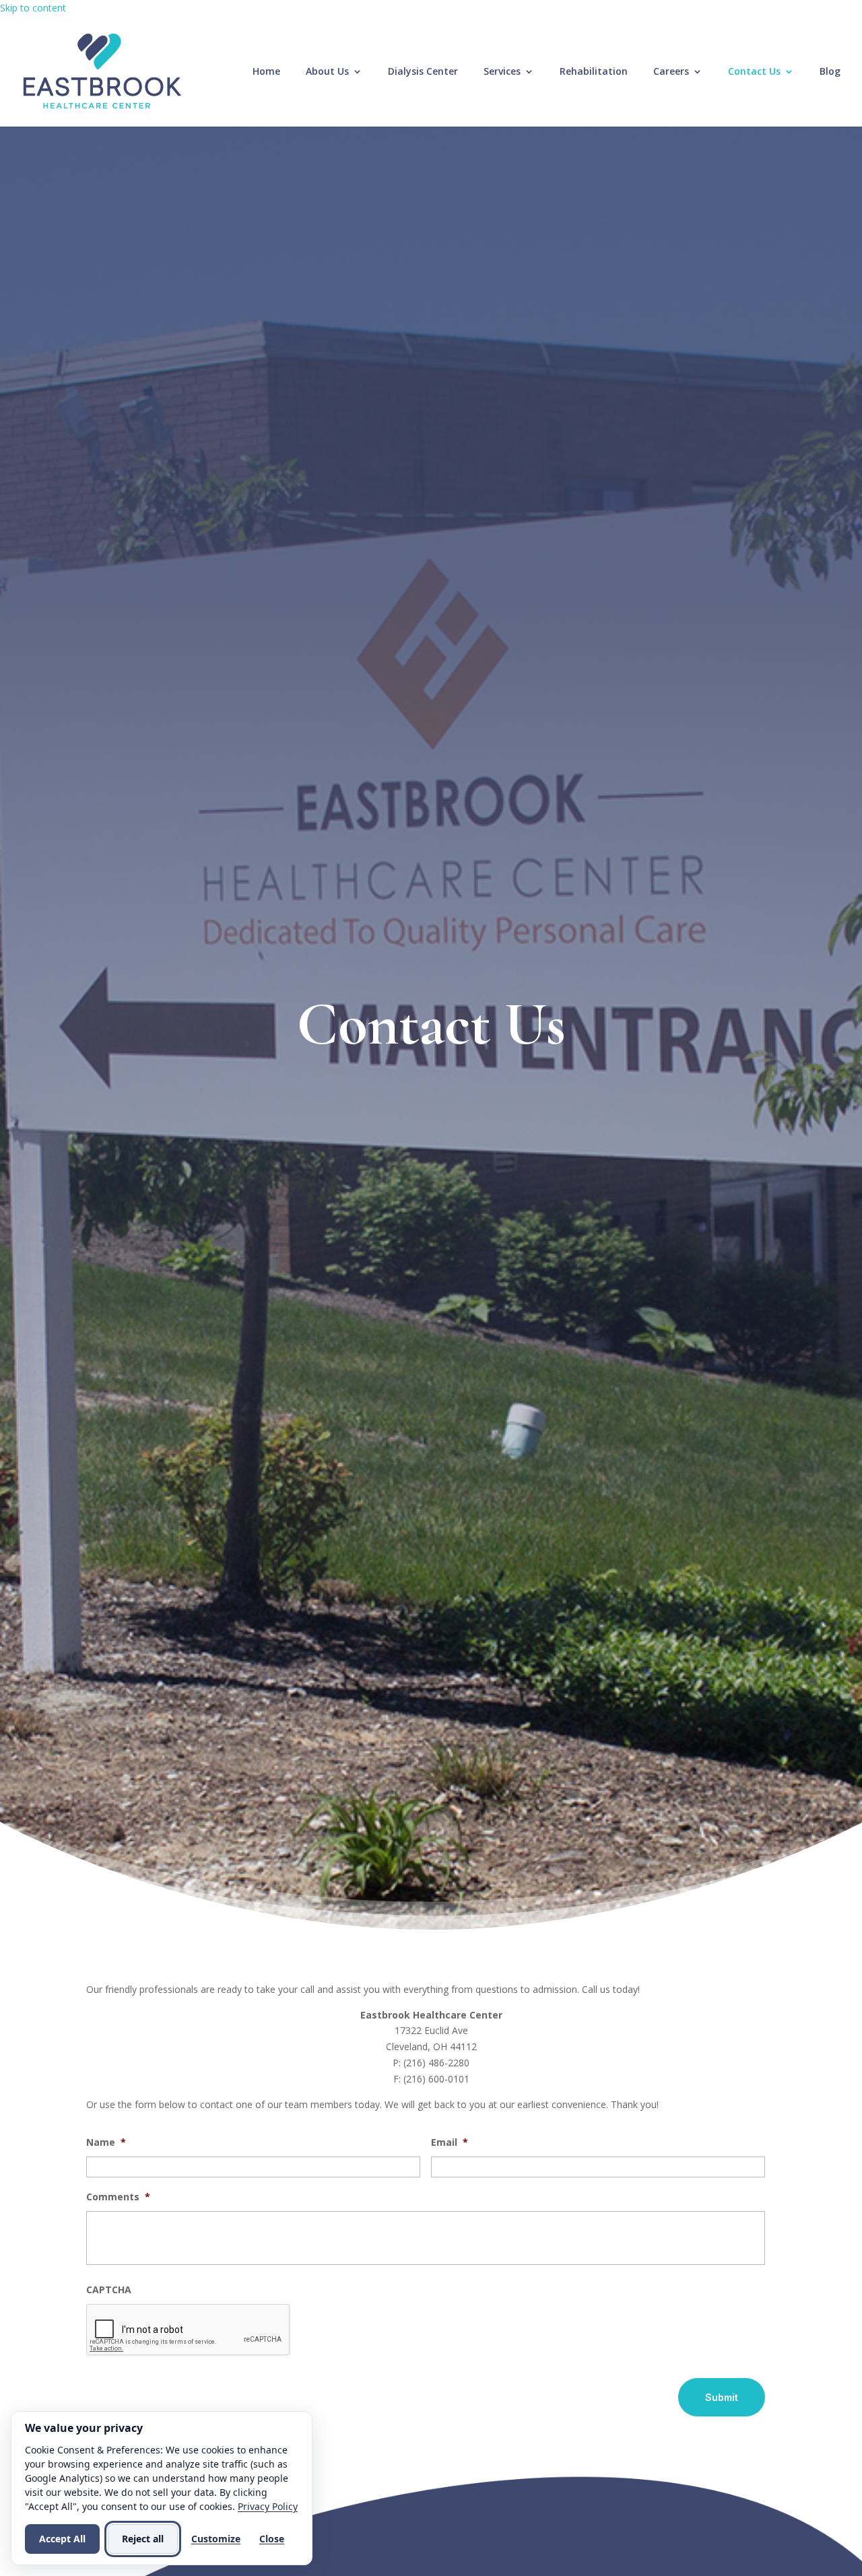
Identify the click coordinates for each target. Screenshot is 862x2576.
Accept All (62, 2539)
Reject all (143, 2539)
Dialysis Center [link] (423, 72)
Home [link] (266, 72)
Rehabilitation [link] (594, 72)
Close (272, 2539)
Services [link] (502, 72)
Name (106, 2142)
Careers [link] (671, 72)
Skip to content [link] (33, 8)
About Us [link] (327, 72)
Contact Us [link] (754, 72)
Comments (118, 2197)
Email (450, 2142)
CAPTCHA (109, 2290)
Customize (216, 2539)
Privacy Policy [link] (268, 2506)
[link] (102, 70)
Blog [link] (830, 72)
